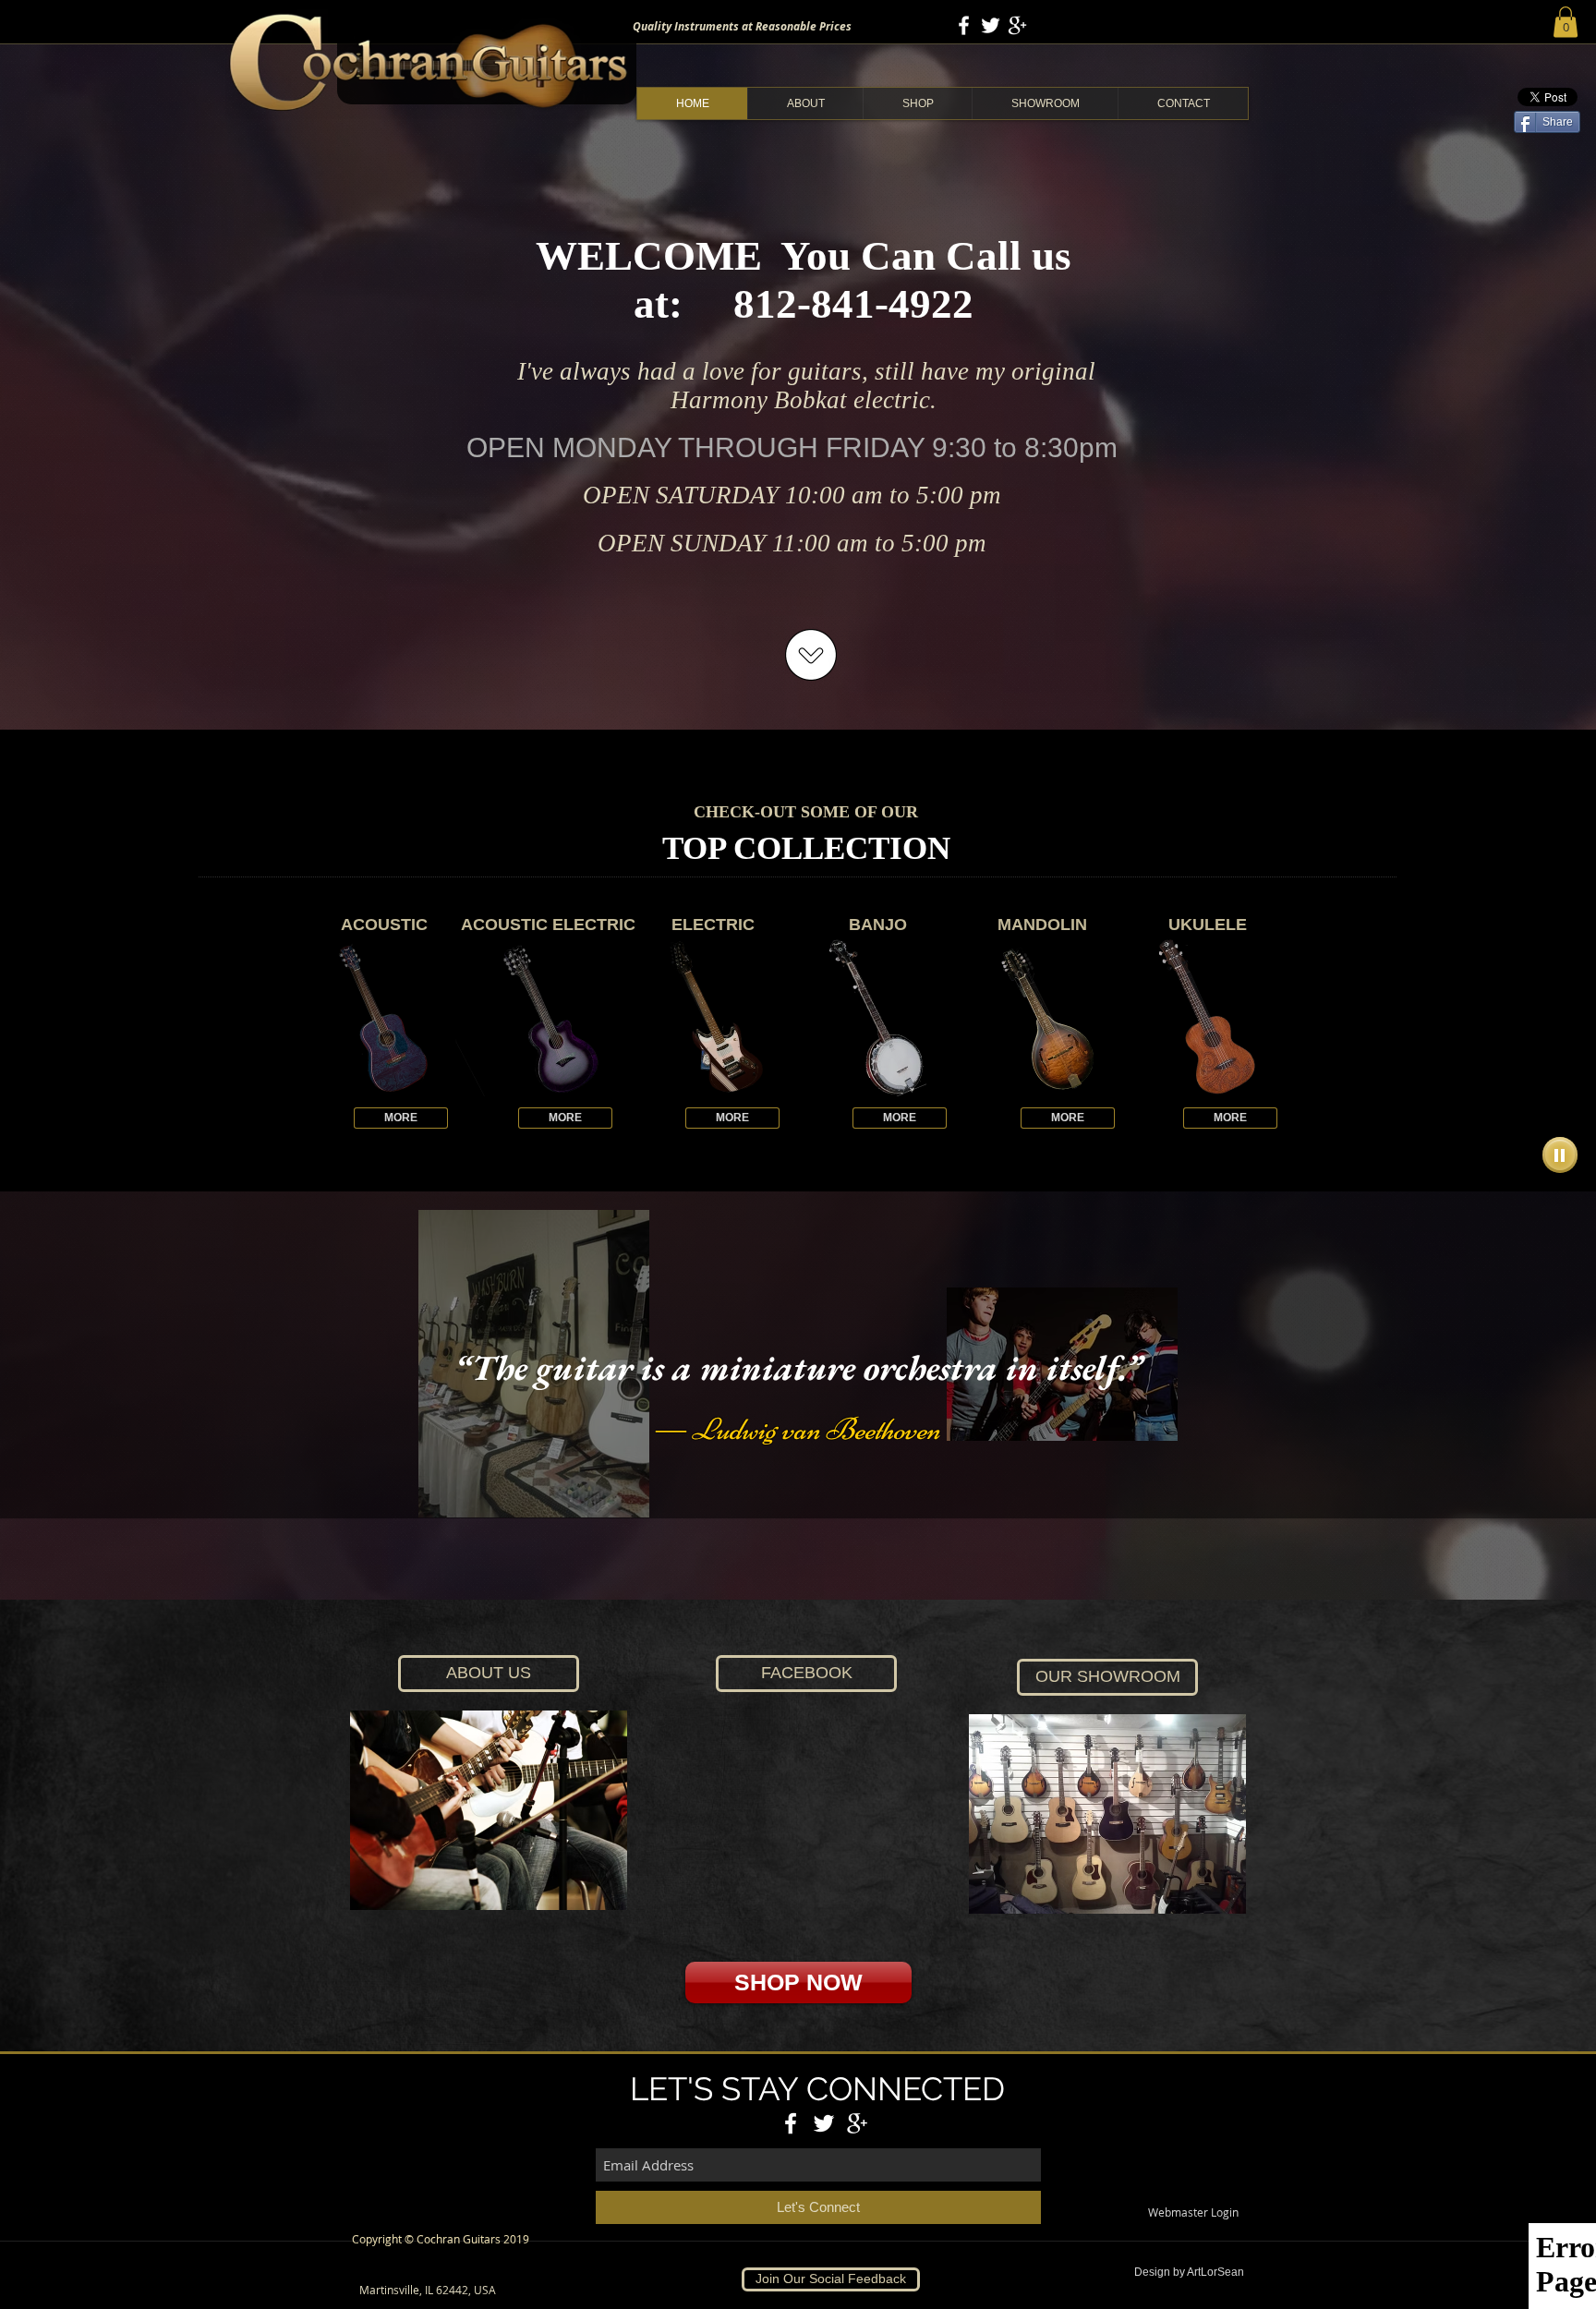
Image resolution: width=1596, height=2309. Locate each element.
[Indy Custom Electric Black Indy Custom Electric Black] (713, 1017)
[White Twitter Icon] (991, 25)
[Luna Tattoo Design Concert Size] (1208, 1017)
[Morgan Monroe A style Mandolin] (1042, 1017)
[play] (1097, 1080)
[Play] (1560, 1155)
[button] (1566, 22)
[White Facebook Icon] (964, 25)
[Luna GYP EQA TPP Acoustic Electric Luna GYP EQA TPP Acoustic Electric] (548, 1017)
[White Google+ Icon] (1017, 25)
